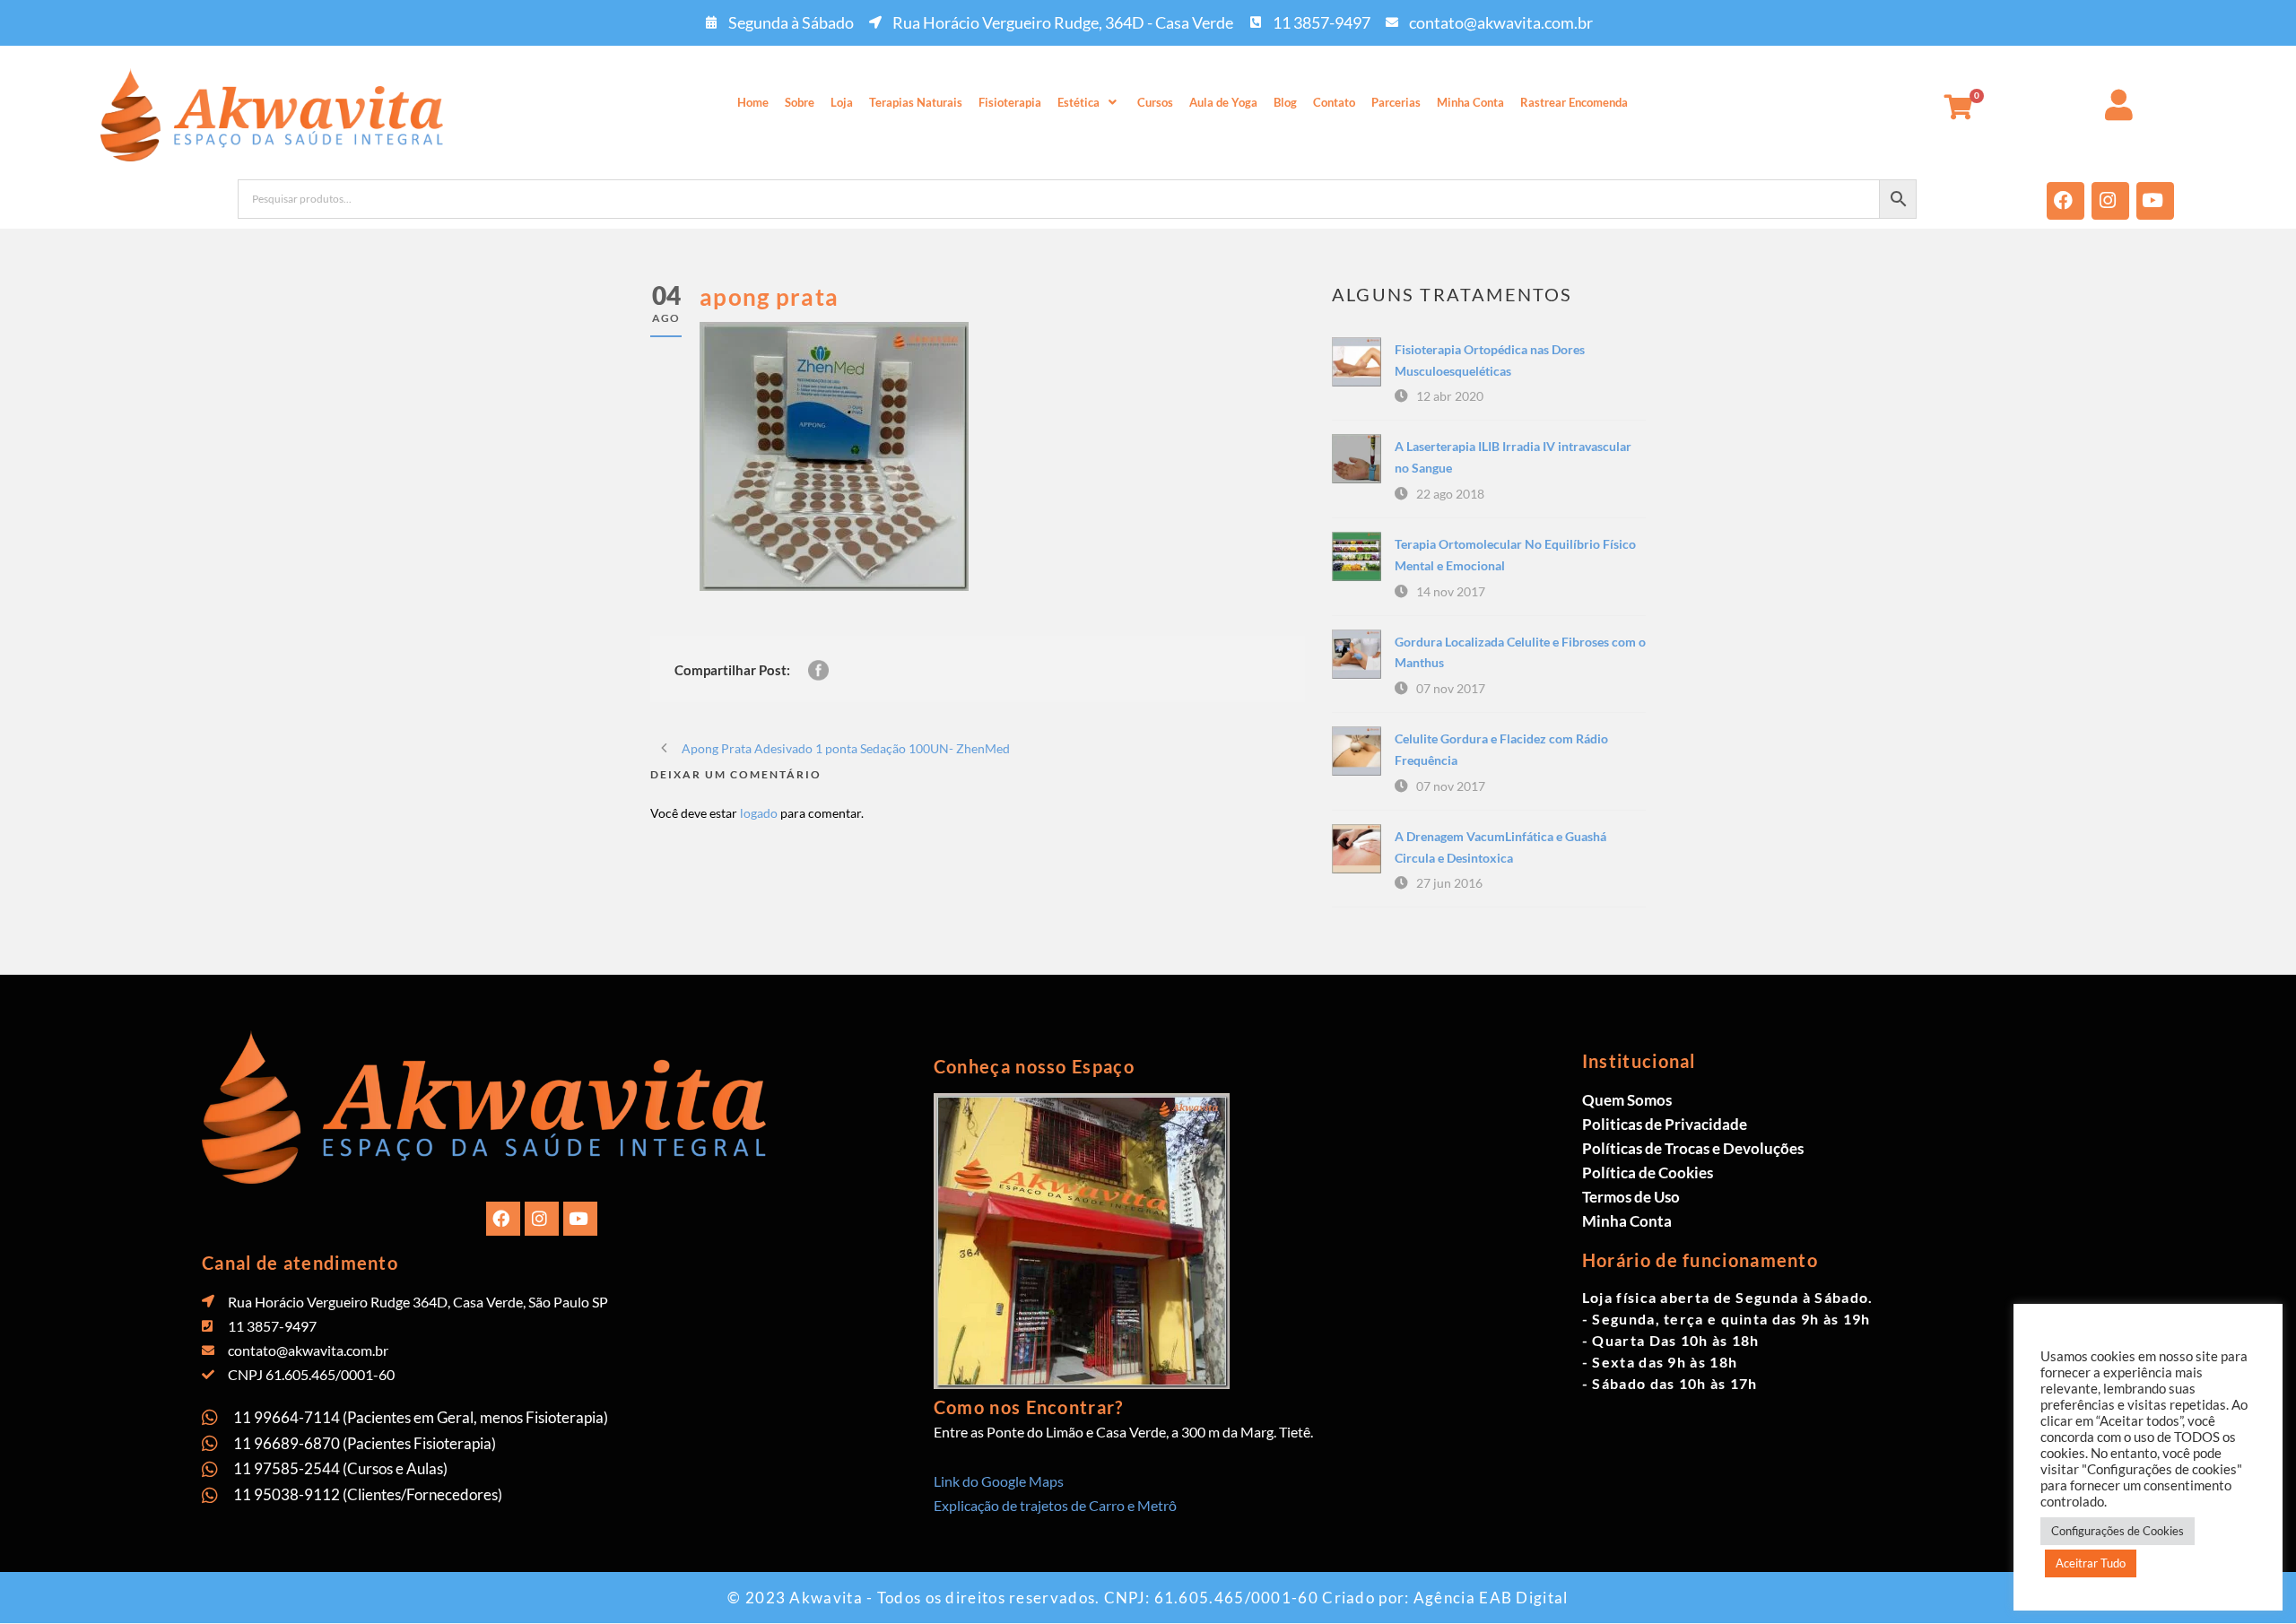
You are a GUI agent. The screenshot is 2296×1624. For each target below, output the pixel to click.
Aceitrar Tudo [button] (2091, 1563)
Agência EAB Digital (1491, 1598)
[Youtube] (2155, 201)
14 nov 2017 (1451, 591)
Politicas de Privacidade (1665, 1124)
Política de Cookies (1648, 1172)
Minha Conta (1470, 102)
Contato (1334, 102)
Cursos (1155, 102)
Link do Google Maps (999, 1481)
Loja (842, 102)
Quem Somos (1627, 1100)
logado (759, 813)
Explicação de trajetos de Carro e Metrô (1055, 1505)
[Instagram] (2110, 201)
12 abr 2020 (1450, 396)
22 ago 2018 (1450, 494)
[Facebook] (2066, 201)
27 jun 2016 (1449, 883)
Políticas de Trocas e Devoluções (1693, 1148)
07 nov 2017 (1451, 688)
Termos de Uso (1631, 1197)
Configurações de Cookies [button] (2118, 1531)
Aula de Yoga (1223, 102)
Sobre (800, 102)
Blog (1285, 102)
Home (753, 102)
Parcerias (1396, 102)
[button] (1089, 103)
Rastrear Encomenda (1574, 102)
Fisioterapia (1010, 102)
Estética (1078, 102)
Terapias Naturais (916, 102)
